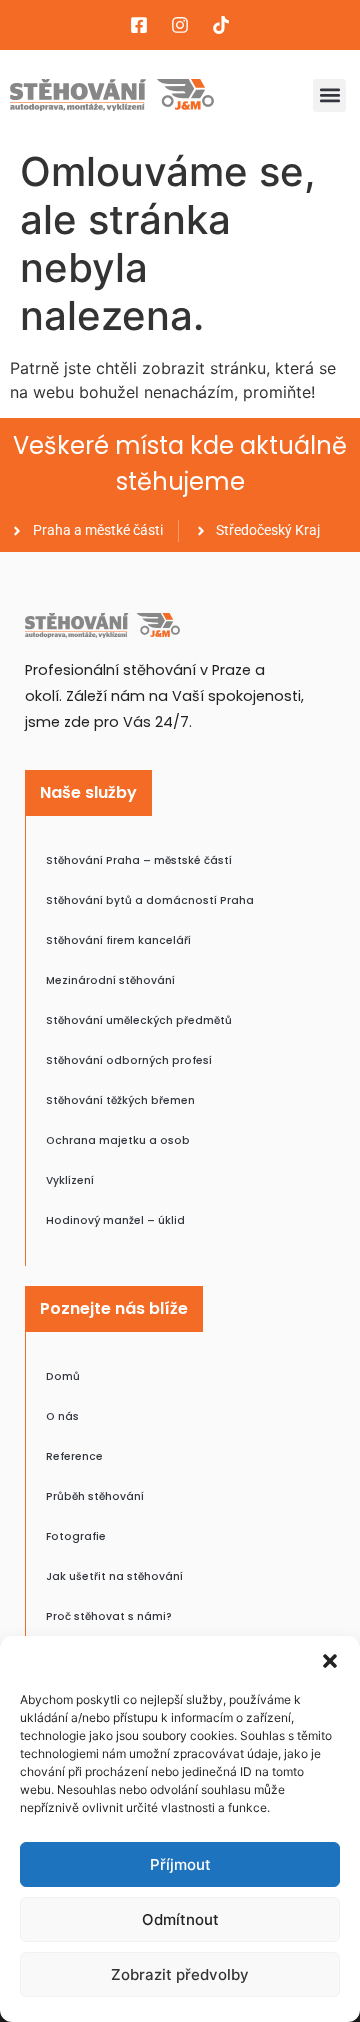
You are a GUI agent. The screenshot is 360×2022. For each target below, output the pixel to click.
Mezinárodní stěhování (110, 980)
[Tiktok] (221, 25)
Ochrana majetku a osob (118, 1140)
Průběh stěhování (95, 1496)
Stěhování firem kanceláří (118, 940)
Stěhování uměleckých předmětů (139, 1020)
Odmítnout (180, 1919)
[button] (330, 1661)
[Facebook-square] (139, 25)
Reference (74, 1456)
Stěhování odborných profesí (129, 1060)
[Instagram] (180, 25)
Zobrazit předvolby (180, 1974)
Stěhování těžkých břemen (120, 1100)
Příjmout (180, 1864)
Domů (63, 1376)
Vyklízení (70, 1180)
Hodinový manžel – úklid (115, 1220)
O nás (62, 1416)
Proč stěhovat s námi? (109, 1616)
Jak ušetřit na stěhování (114, 1576)
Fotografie (76, 1536)
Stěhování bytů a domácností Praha (150, 900)
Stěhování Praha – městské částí (139, 860)
